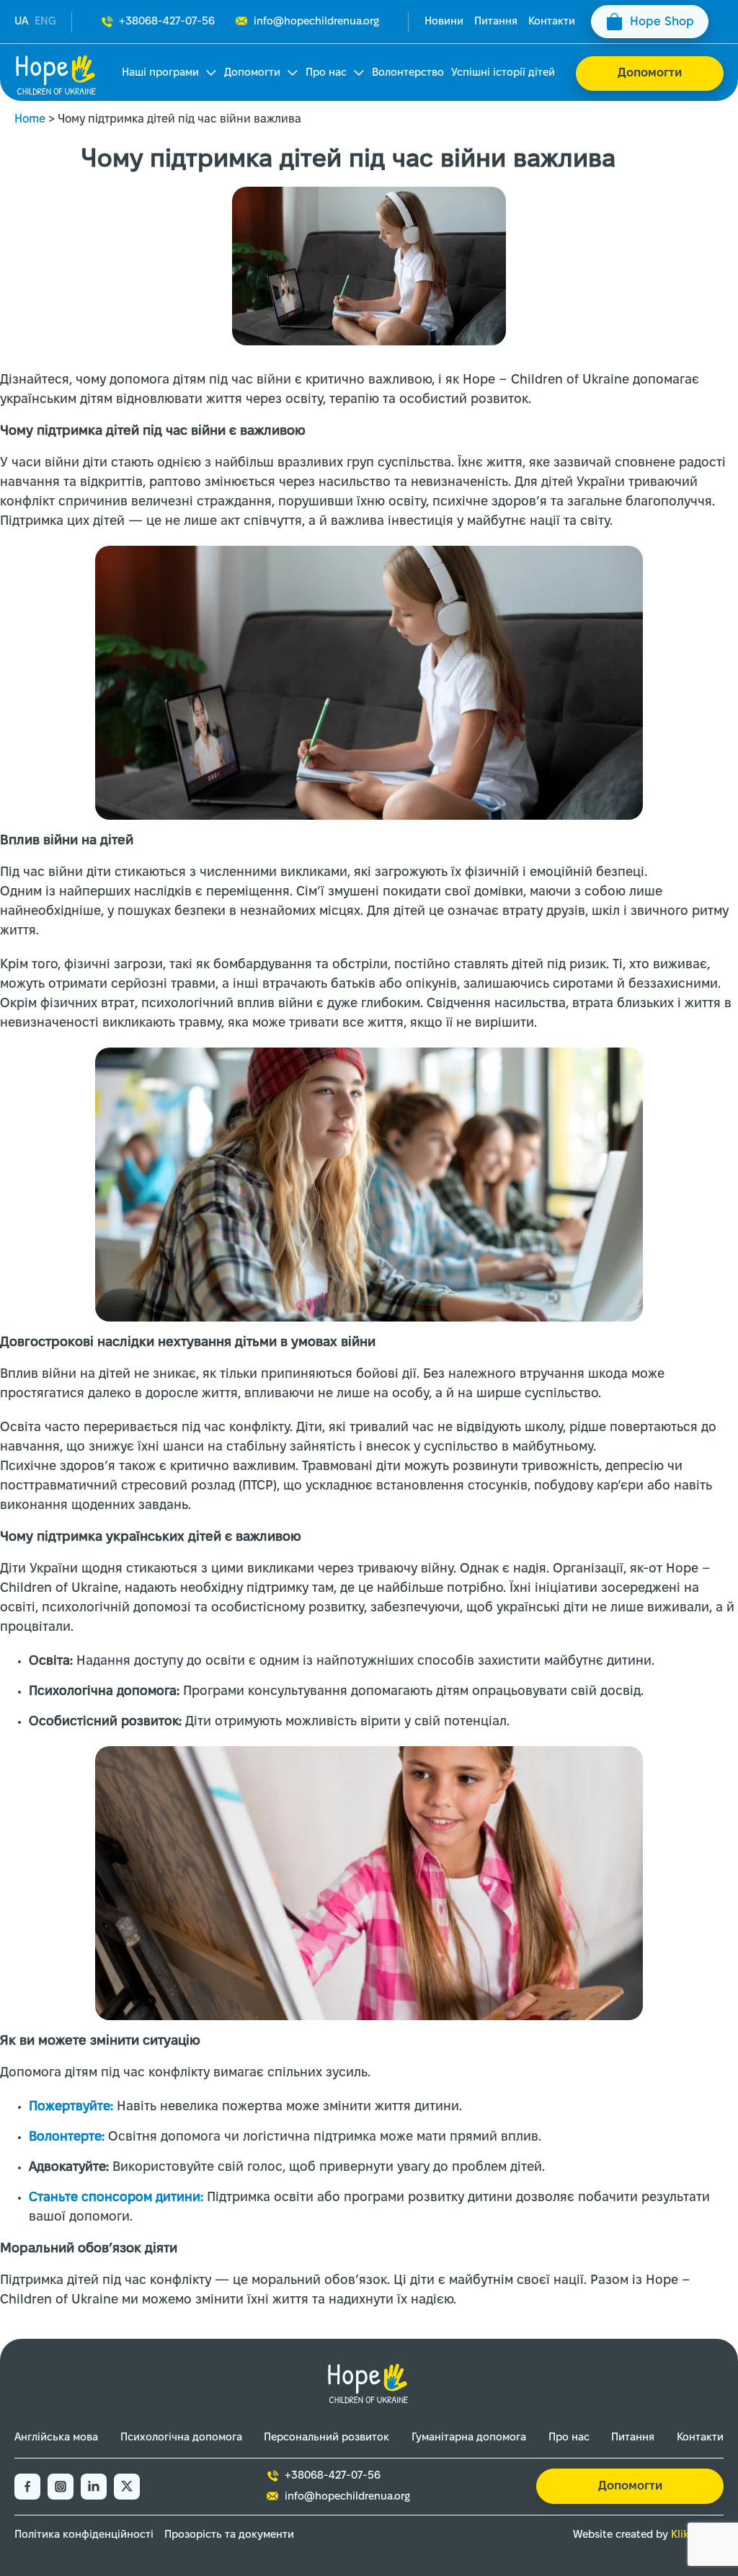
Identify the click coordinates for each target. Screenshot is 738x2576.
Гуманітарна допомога (469, 2438)
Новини (444, 22)
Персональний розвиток (326, 2438)
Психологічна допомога (181, 2438)
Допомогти (252, 73)
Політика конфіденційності (84, 2535)
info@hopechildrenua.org (316, 22)
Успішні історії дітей (503, 73)
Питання (496, 22)
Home (30, 119)
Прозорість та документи (229, 2535)
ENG (45, 22)
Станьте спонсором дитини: (116, 2198)
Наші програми (160, 73)
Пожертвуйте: (71, 2107)
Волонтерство (408, 73)
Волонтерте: (67, 2137)
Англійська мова (56, 2438)
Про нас (326, 73)
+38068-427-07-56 (167, 22)
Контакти (552, 22)
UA (21, 22)
